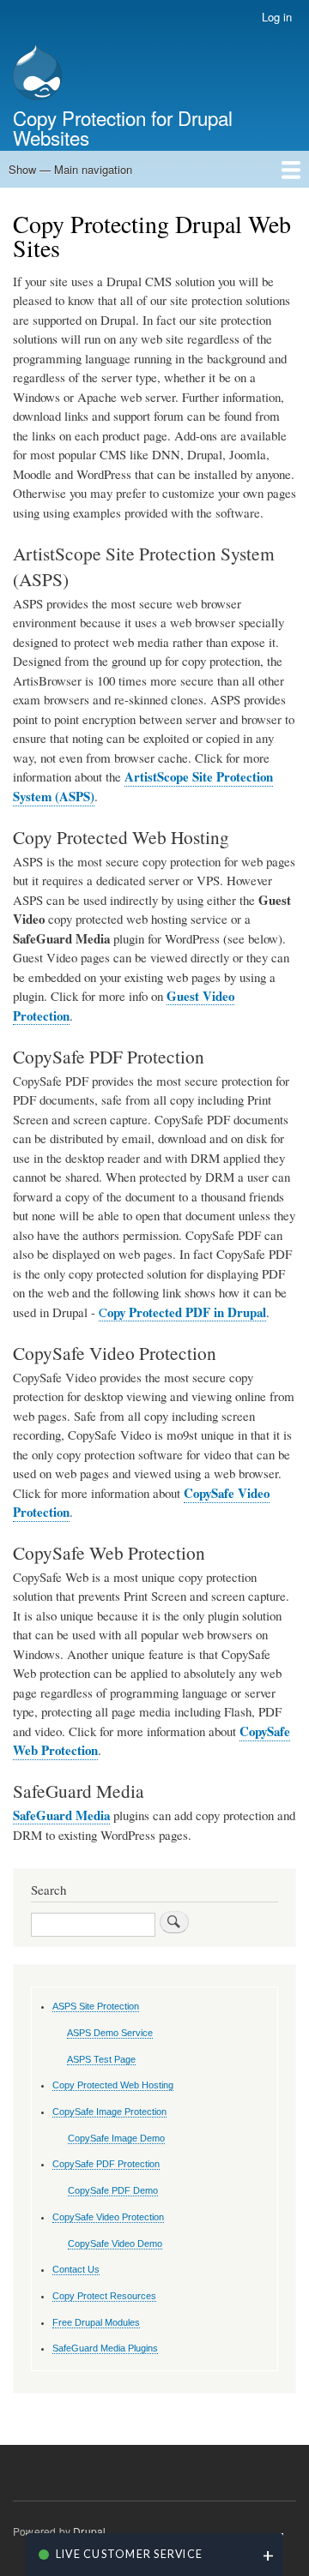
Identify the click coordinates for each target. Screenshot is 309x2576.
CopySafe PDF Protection (106, 2164)
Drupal (89, 2531)
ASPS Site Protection (96, 2006)
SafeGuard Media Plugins (105, 2348)
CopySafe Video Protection (108, 2217)
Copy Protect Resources (104, 2296)
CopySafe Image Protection (109, 2112)
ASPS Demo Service (110, 2033)
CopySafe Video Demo (115, 2244)
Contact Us (76, 2269)
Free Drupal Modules (96, 2322)
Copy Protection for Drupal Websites (123, 127)
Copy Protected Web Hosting (113, 2085)
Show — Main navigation (70, 169)
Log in (277, 17)
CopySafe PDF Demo (113, 2190)
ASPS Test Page (101, 2059)
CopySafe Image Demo (116, 2138)
